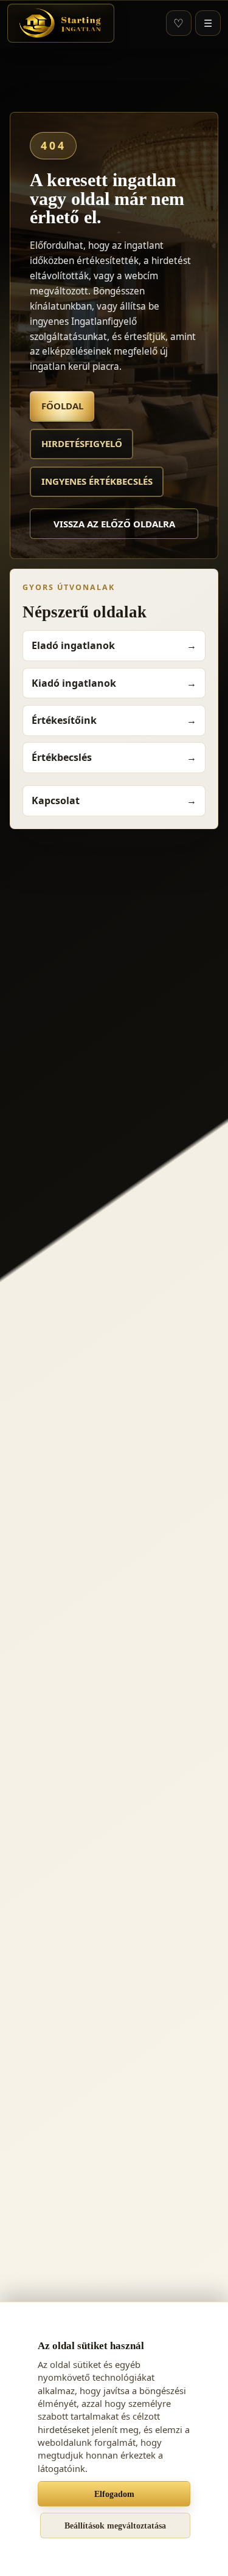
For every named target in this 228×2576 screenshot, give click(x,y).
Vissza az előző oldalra (114, 524)
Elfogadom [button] (114, 2494)
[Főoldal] (61, 23)
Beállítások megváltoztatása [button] (115, 2526)
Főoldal (62, 406)
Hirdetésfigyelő (82, 443)
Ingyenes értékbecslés (97, 481)
